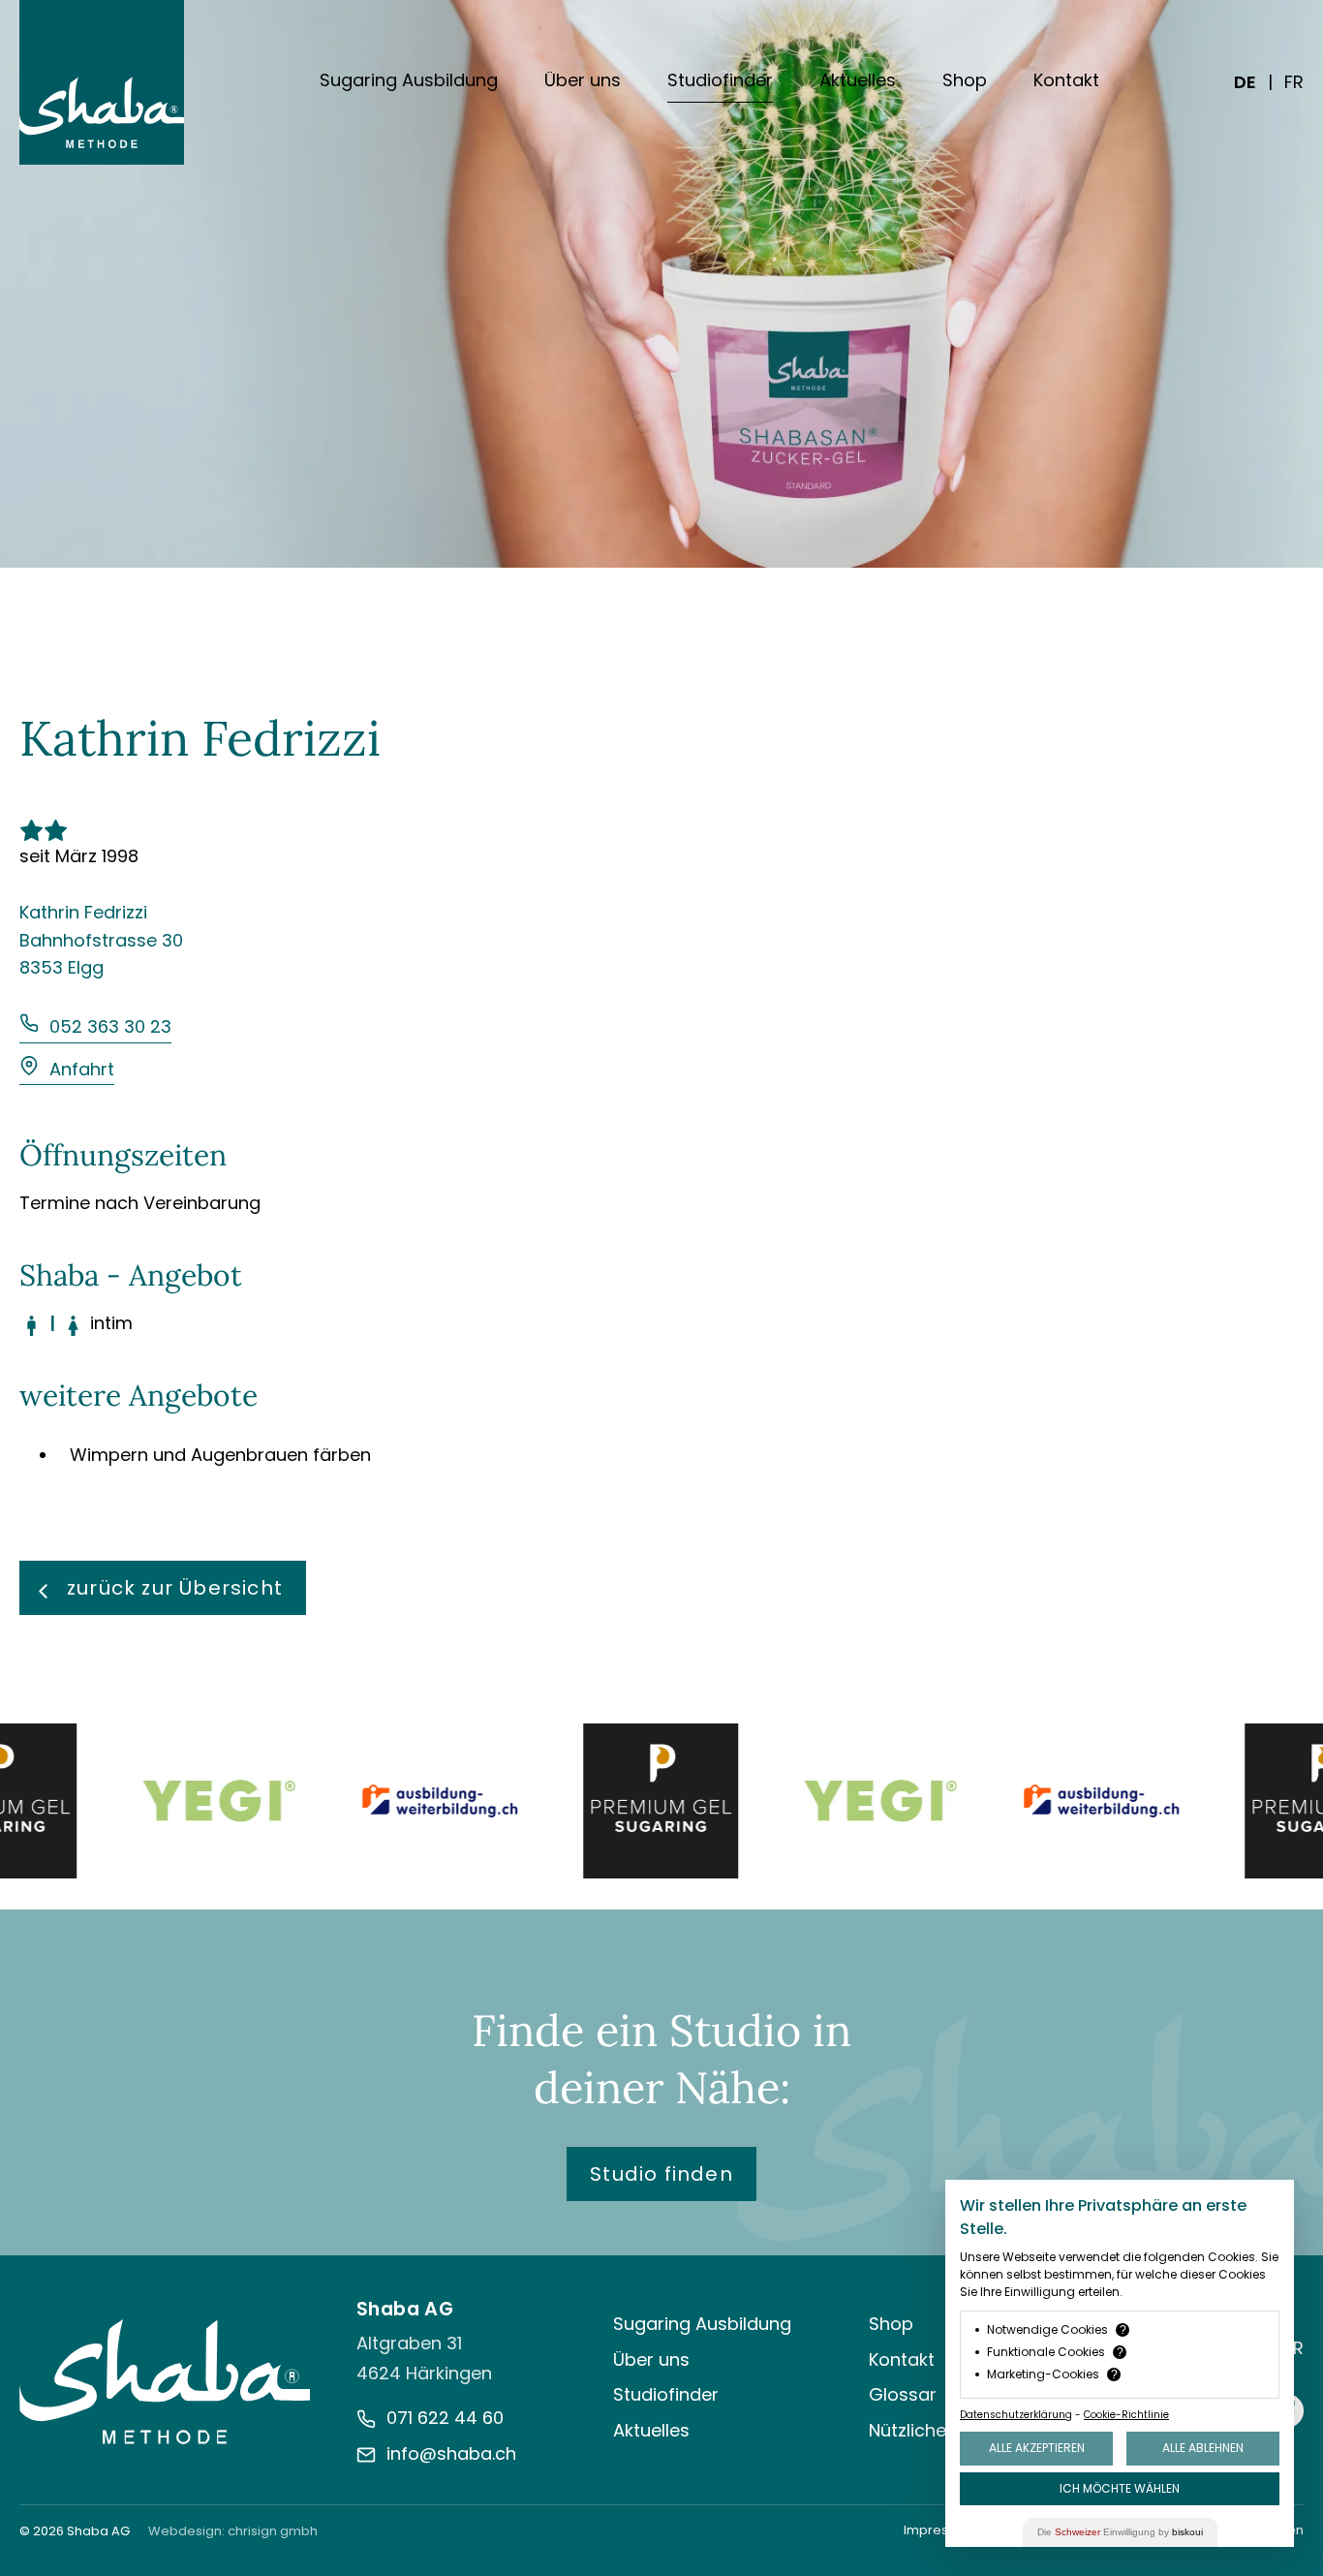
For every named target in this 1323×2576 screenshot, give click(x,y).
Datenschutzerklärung (1016, 2415)
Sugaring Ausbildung (409, 80)
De (1245, 82)
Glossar (903, 2394)
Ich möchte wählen (1120, 2488)
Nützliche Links (930, 2430)
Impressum (939, 2530)
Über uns (583, 80)
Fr (1294, 82)
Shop (965, 80)
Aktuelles (858, 80)
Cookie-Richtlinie (1126, 2415)
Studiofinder (720, 80)
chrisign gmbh (273, 2531)
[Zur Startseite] (165, 2382)
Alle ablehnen (1203, 2448)
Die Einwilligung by (1120, 2532)
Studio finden (661, 2174)
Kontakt (1066, 80)
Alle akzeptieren (1037, 2448)
